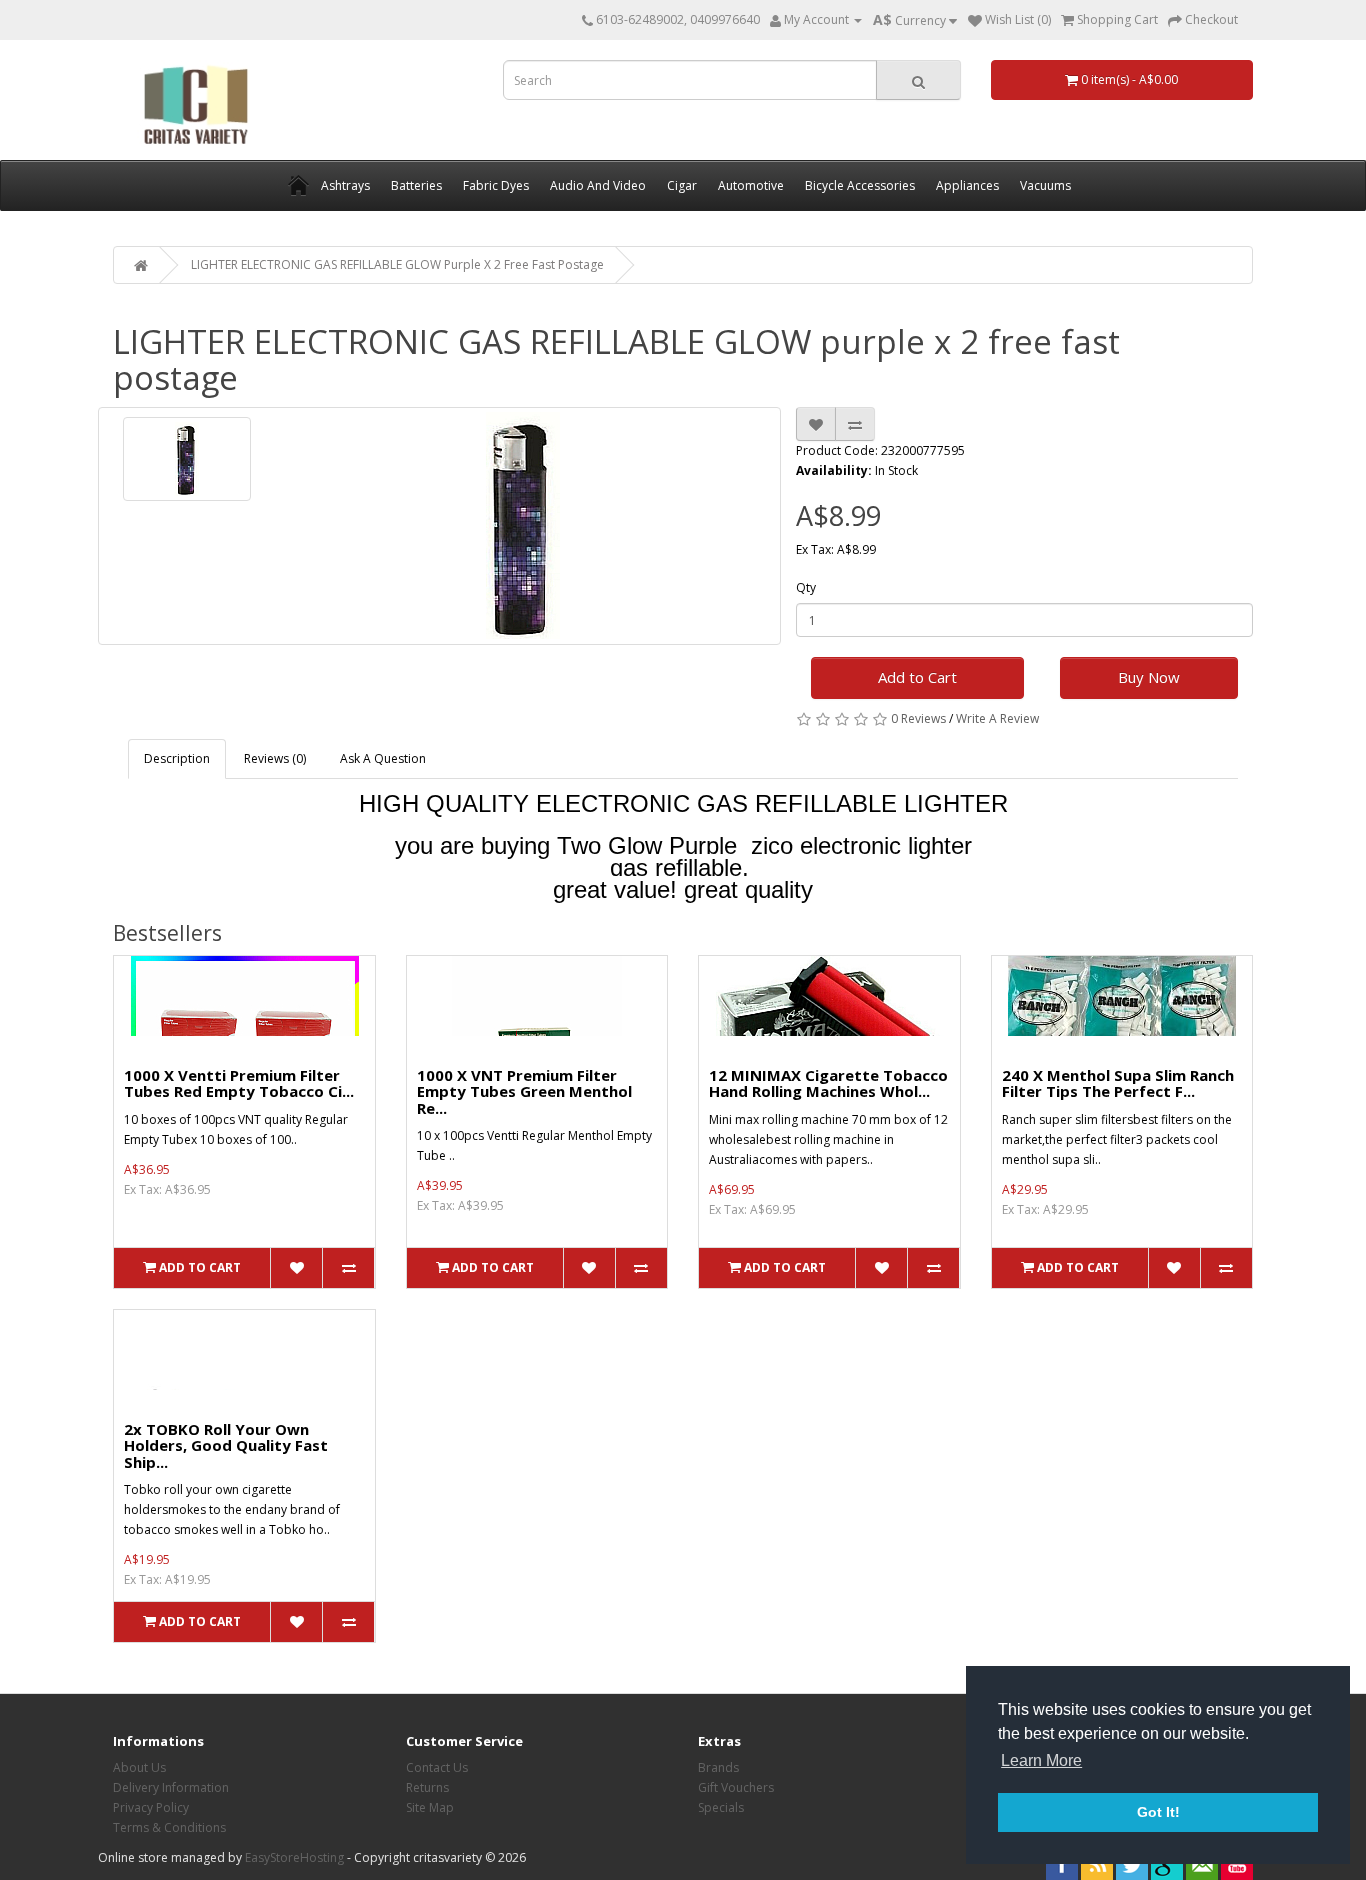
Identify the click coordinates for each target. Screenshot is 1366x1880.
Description (177, 758)
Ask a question (383, 758)
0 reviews (918, 718)
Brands (718, 1767)
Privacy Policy (151, 1807)
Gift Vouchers (736, 1787)
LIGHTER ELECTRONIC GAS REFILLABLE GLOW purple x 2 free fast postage (397, 264)
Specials (721, 1807)
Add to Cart (917, 677)
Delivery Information (171, 1787)
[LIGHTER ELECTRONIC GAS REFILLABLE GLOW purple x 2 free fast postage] (187, 459)
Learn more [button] (1041, 1760)
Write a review (997, 718)
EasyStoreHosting (294, 1857)
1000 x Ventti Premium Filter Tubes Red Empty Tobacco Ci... (239, 1083)
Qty (806, 587)
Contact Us (437, 1767)
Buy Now (1149, 677)
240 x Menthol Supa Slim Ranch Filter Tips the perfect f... (1118, 1083)
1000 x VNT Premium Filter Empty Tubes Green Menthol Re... (524, 1091)
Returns (427, 1787)
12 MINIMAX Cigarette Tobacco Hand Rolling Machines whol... (828, 1083)
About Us (139, 1767)
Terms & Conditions (169, 1827)
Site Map (430, 1807)
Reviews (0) (275, 758)
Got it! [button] (1158, 1812)
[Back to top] (1301, 1815)
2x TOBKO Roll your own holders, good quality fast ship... (226, 1445)
